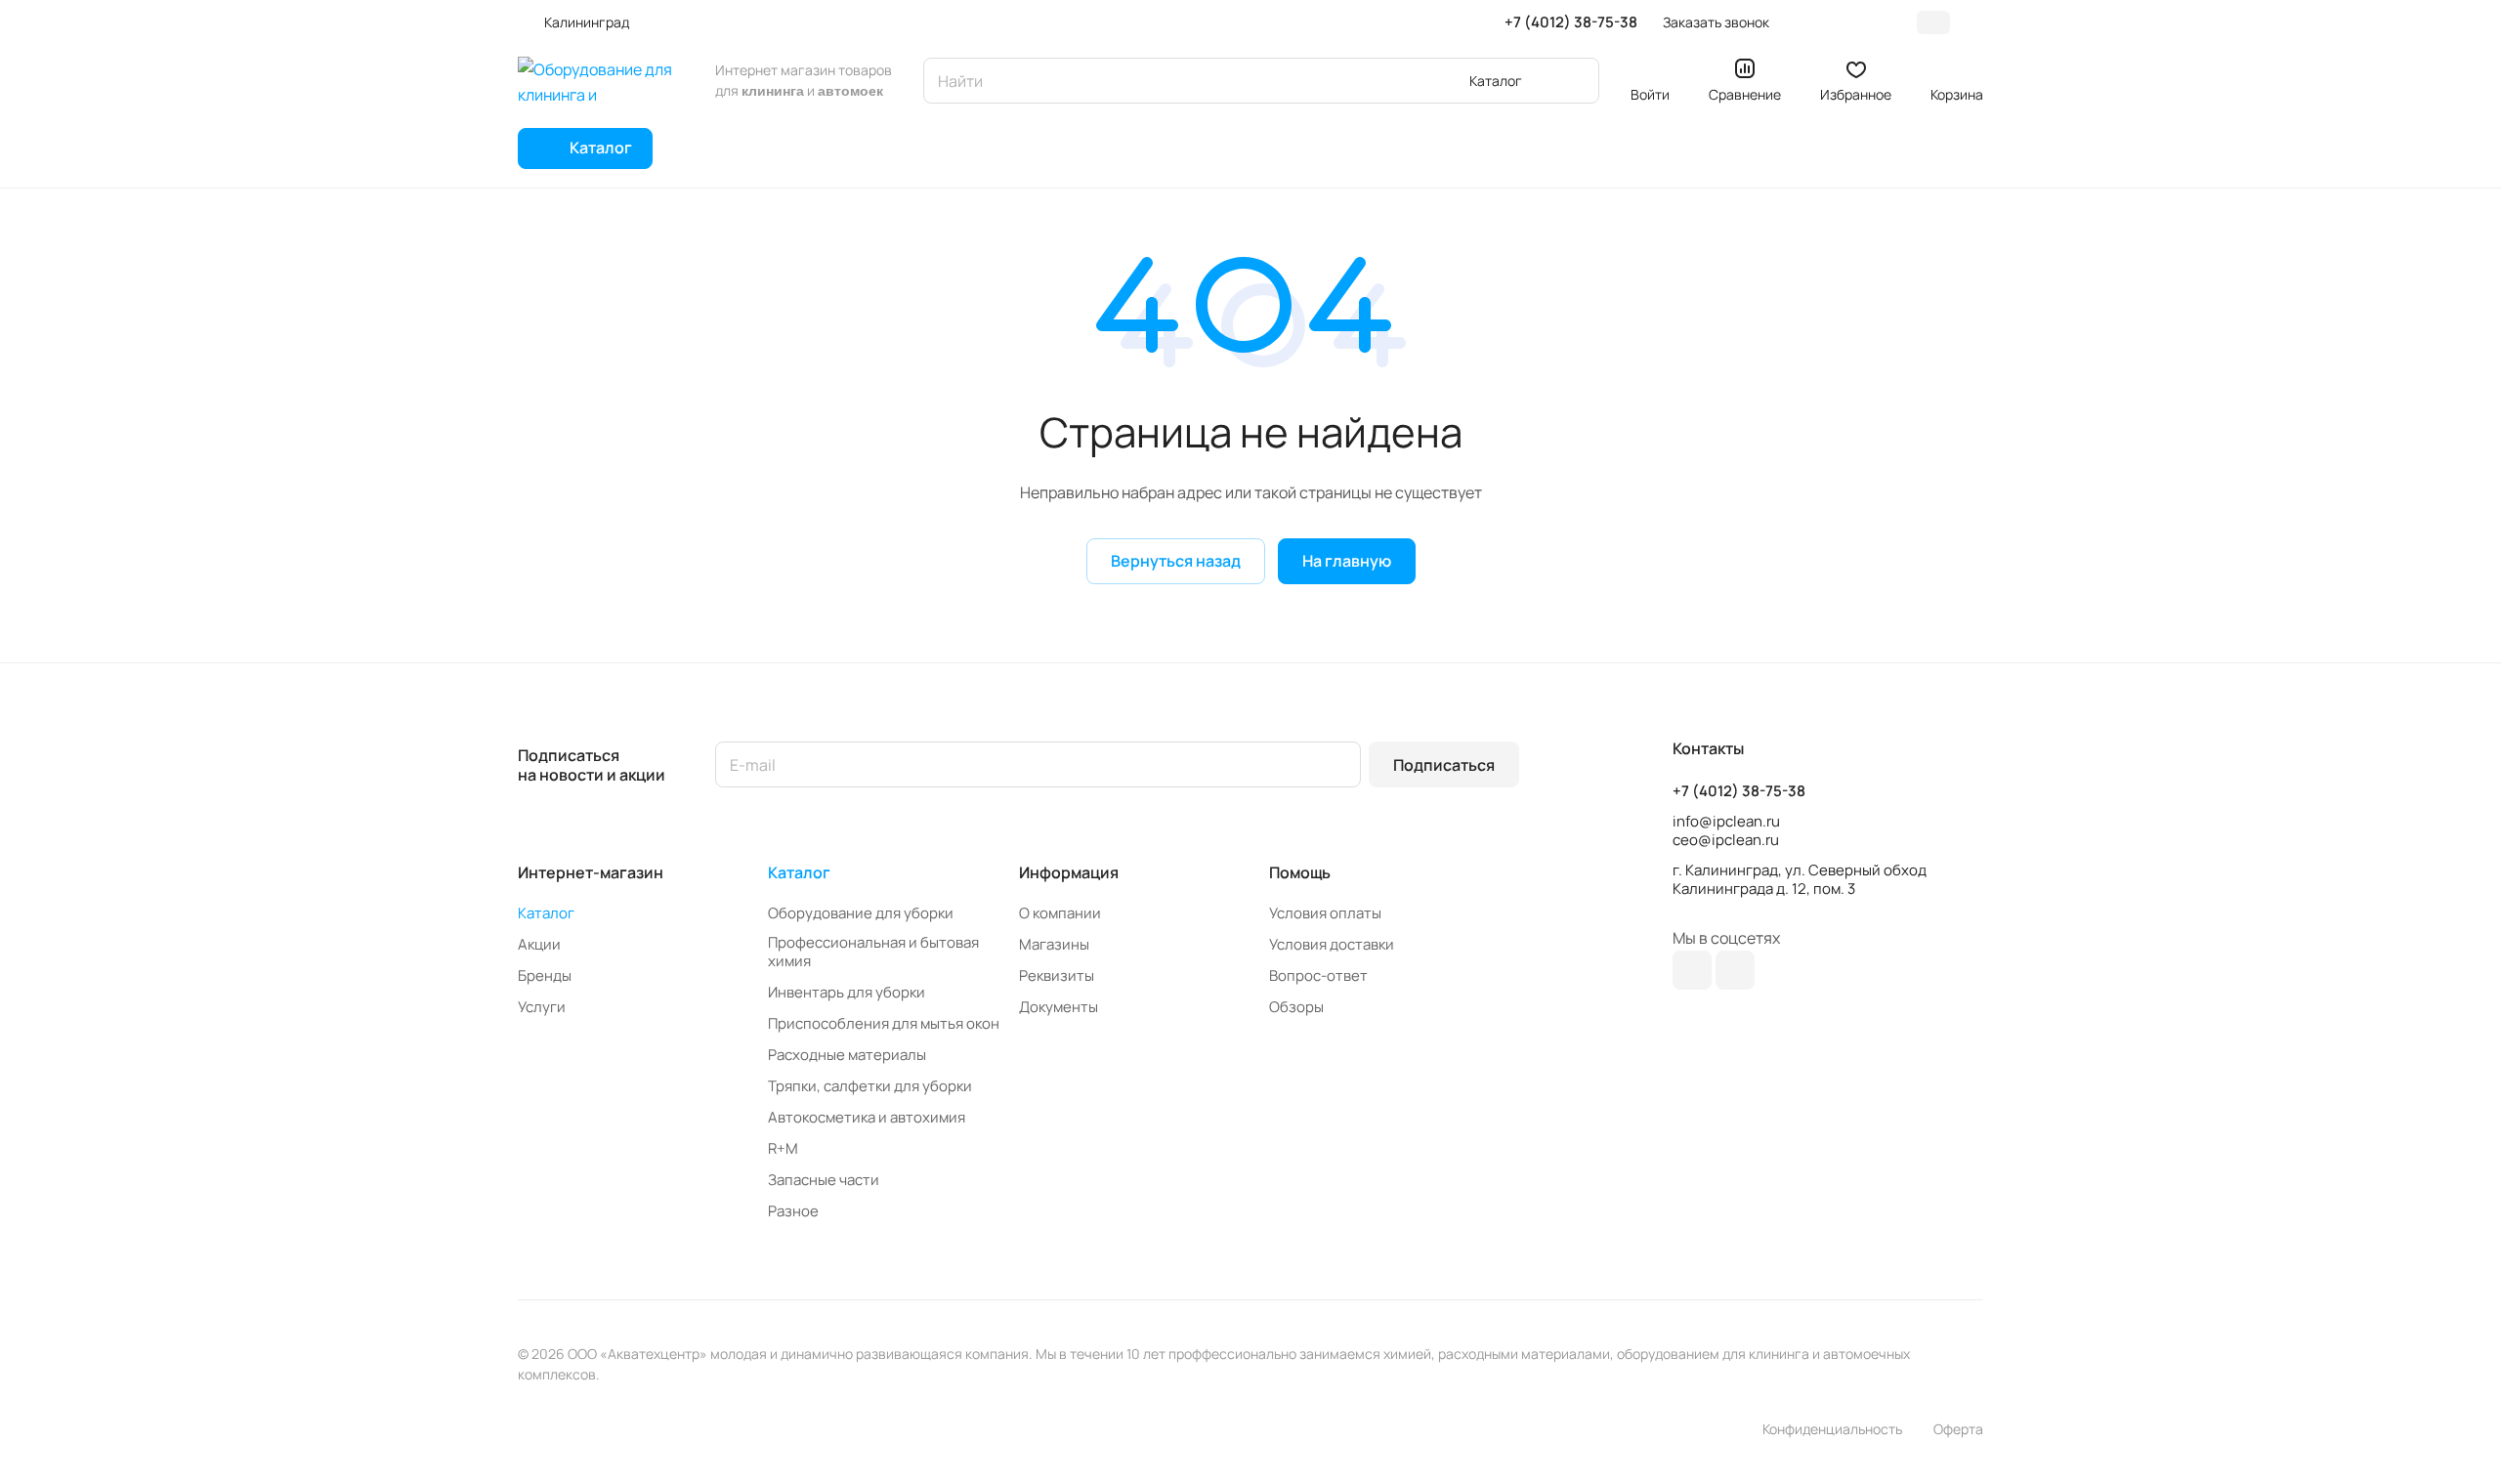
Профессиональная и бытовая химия (873, 952)
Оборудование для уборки (861, 913)
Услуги (542, 1007)
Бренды (545, 975)
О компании (1060, 913)
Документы (1059, 1007)
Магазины (1054, 944)
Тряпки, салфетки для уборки (870, 1086)
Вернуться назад (1176, 561)
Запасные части (824, 1180)
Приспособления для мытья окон (884, 1023)
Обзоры (1296, 1007)
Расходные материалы (847, 1055)
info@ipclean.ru (1726, 821)
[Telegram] (1735, 970)
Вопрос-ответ (1318, 975)
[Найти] (1575, 81)
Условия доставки (1332, 944)
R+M (783, 1148)
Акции (539, 944)
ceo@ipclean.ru (1726, 840)
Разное (793, 1211)
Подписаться (1444, 765)
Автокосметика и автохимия (867, 1117)
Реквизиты (1057, 975)
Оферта (1958, 1429)
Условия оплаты (1325, 913)
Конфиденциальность (1832, 1429)
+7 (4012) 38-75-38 (1571, 22)
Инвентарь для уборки (847, 992)
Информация (1069, 872)
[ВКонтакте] (1692, 970)
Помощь (1300, 872)
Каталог (546, 913)
